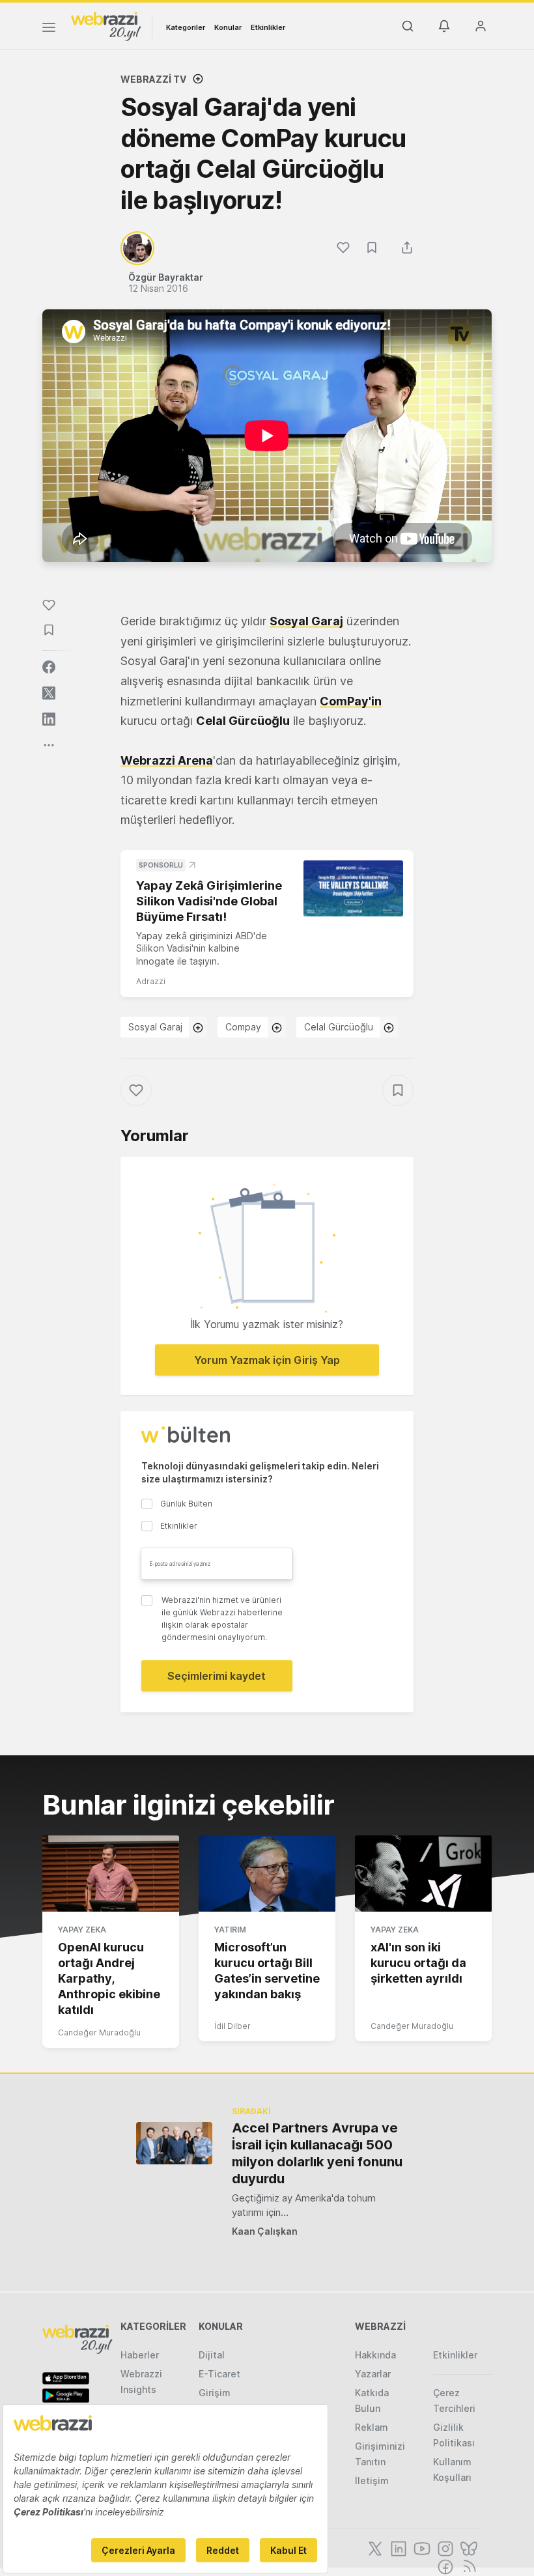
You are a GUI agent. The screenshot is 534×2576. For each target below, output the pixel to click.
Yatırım (230, 1930)
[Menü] (49, 29)
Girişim (215, 2393)
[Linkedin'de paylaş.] (49, 719)
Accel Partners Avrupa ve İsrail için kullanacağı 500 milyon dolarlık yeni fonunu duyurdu (317, 2153)
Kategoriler (186, 27)
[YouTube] (421, 2547)
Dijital (212, 2355)
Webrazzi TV (153, 79)
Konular (228, 27)
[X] (374, 2547)
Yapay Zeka (82, 1930)
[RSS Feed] (467, 2566)
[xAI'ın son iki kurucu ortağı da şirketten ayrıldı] (423, 1874)
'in (351, 701)
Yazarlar (373, 2374)
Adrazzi (151, 981)
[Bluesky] (468, 2547)
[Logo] (106, 25)
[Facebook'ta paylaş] (49, 667)
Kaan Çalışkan (265, 2231)
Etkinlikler (268, 27)
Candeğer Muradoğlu (99, 2032)
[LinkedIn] (397, 2547)
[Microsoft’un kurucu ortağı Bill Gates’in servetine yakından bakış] (267, 1874)
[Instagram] (444, 2547)
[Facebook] (444, 2566)
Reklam (372, 2427)
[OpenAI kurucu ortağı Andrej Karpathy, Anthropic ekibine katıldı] (111, 1874)
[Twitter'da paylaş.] (49, 693)
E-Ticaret (219, 2374)
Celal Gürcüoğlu (339, 1027)
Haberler (140, 2355)
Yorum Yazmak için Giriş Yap (267, 1360)
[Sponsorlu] (353, 888)
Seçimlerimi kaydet (217, 1676)
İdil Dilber (232, 2026)
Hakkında (375, 2355)
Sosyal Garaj (306, 621)
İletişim (372, 2481)
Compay (243, 1027)
